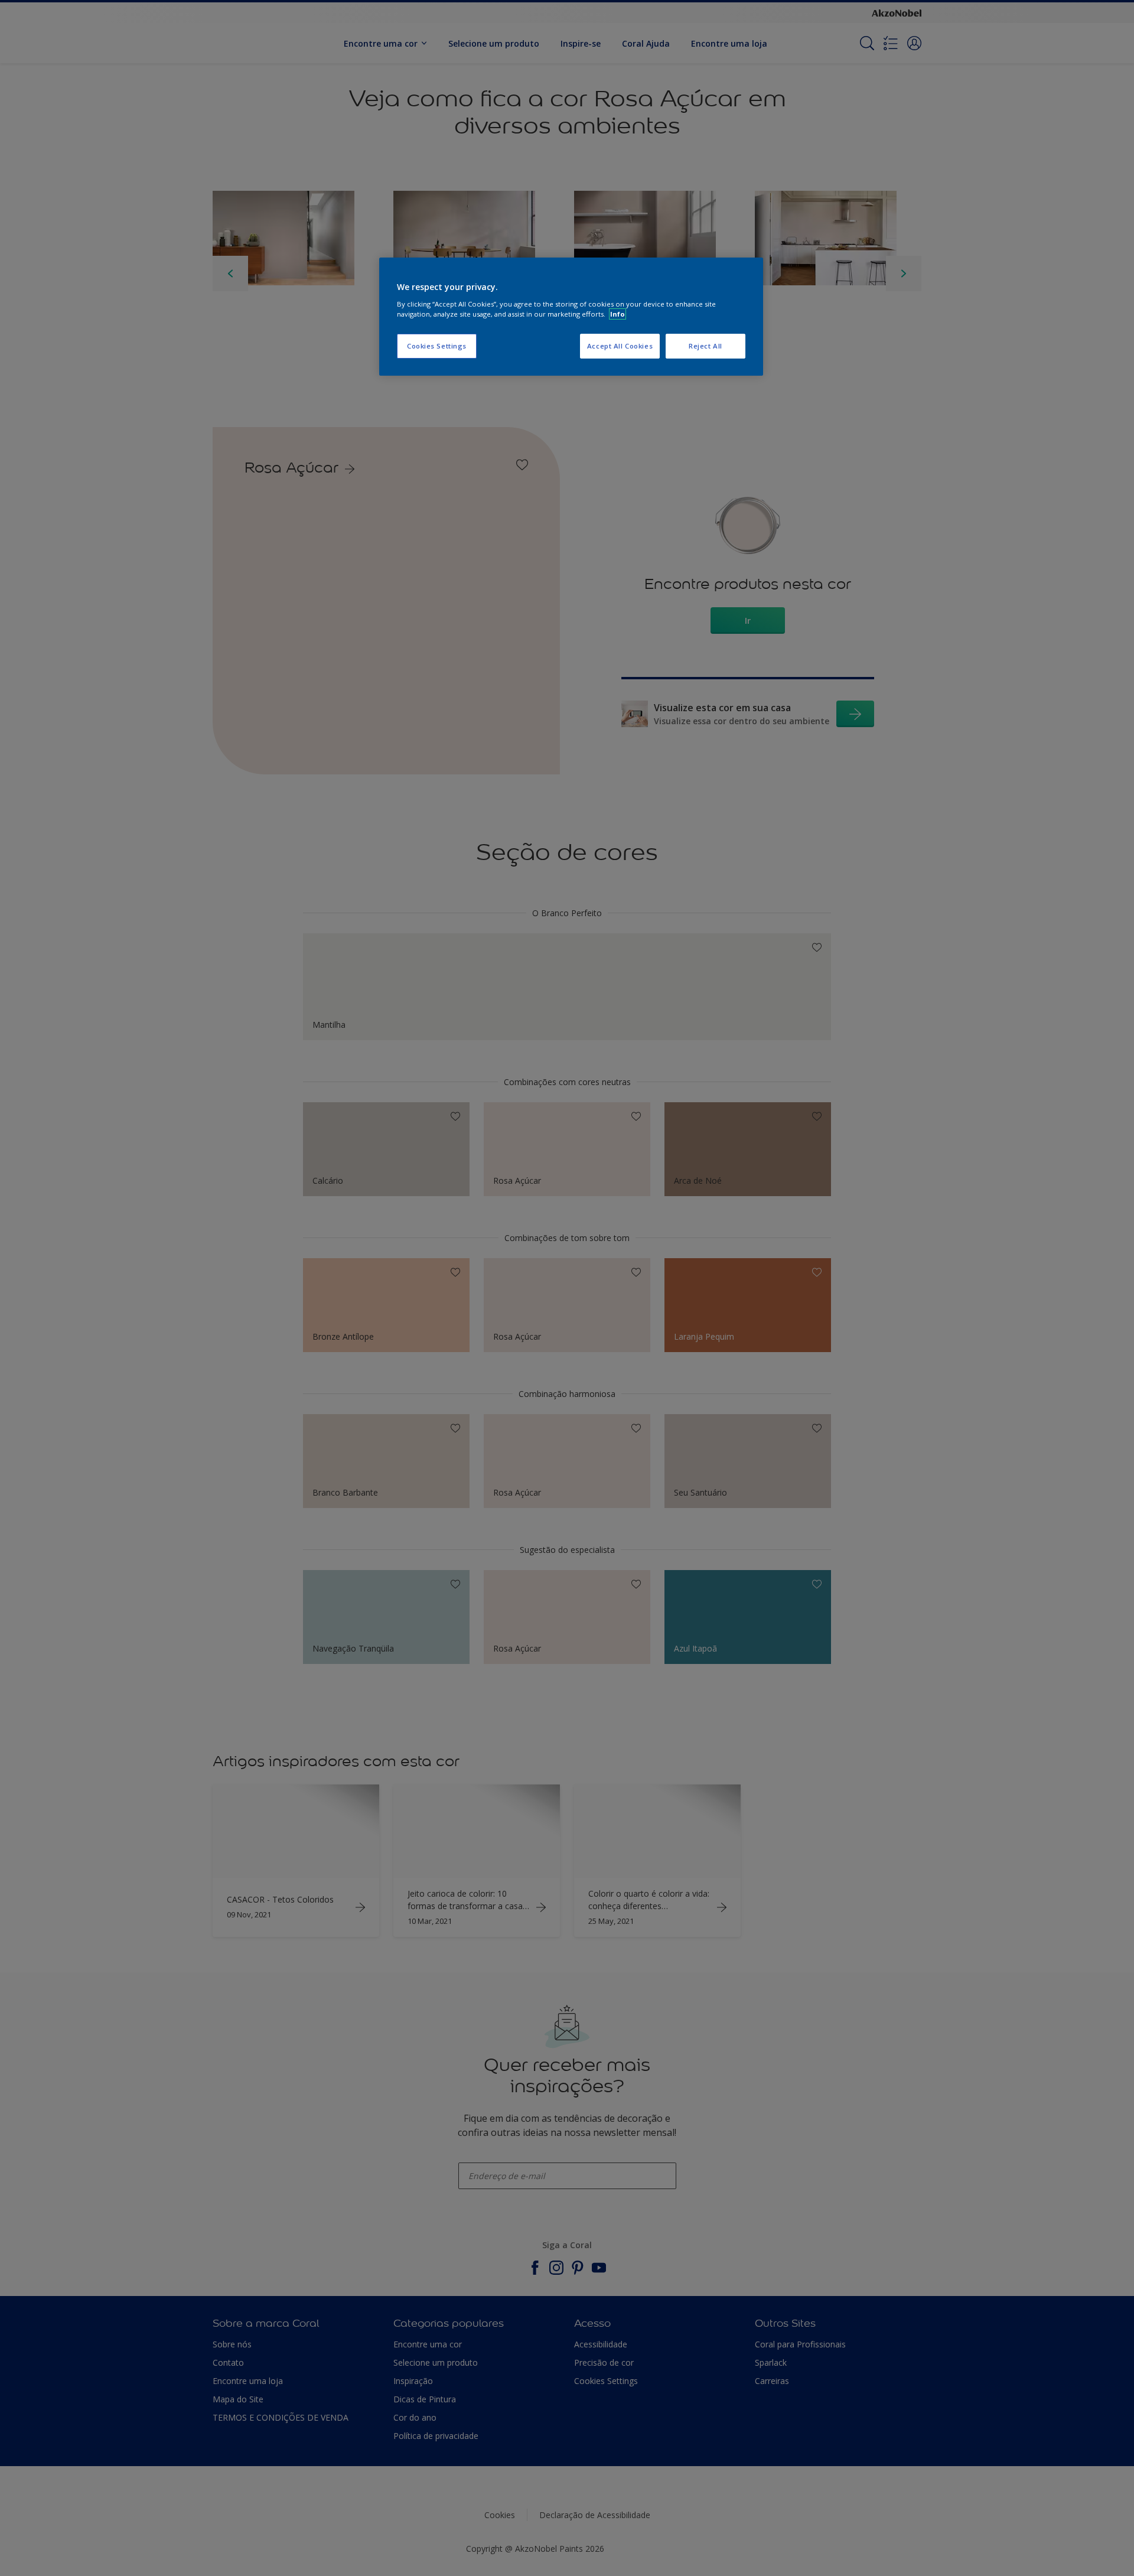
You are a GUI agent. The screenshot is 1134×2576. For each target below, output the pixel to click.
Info (617, 314)
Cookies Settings (437, 346)
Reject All (706, 346)
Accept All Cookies (620, 346)
